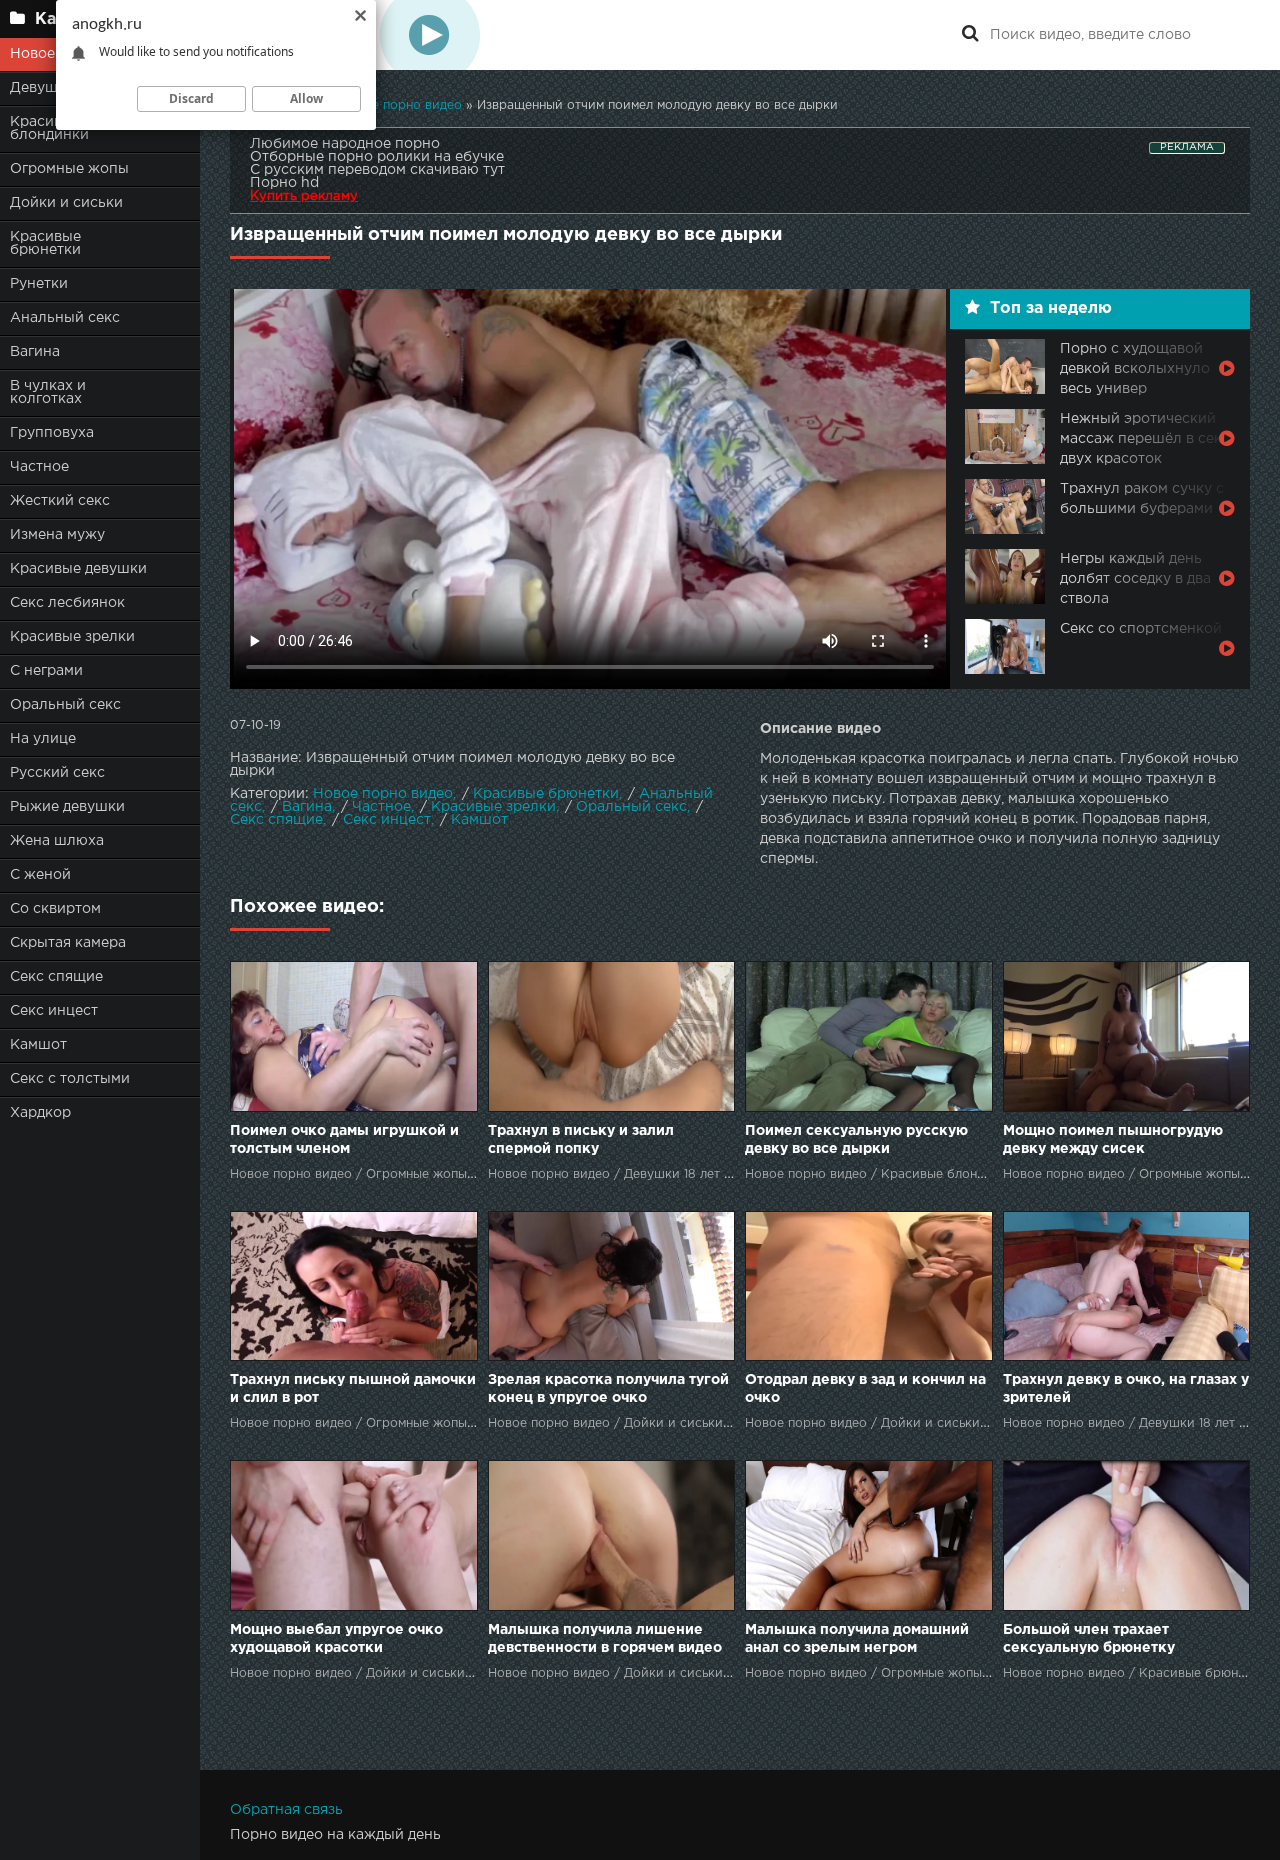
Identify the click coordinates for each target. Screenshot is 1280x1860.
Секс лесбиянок (67, 603)
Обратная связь (286, 1810)
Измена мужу (57, 535)
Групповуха (52, 433)
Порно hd (284, 183)
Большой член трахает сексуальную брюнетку (1089, 1639)
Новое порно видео (383, 794)
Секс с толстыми (70, 1079)
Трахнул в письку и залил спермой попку (581, 1140)
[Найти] (970, 35)
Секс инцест (54, 1011)
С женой (40, 875)
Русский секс (57, 773)
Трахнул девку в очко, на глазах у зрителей (1126, 1389)
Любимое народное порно (345, 144)
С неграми (46, 671)
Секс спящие (56, 977)
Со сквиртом (55, 909)
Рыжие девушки (67, 807)
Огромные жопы (69, 169)
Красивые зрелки (72, 637)
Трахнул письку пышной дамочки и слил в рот (353, 1389)
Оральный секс (65, 705)
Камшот (38, 1045)
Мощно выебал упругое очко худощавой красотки (336, 1639)
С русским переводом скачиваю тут (377, 170)
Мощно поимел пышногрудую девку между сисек (1113, 1140)
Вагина (35, 352)
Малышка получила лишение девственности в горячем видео (605, 1639)
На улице (43, 739)
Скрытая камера (68, 943)
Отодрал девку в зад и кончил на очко (865, 1389)
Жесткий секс (60, 501)
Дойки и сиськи (66, 203)
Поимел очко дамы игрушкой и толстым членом (344, 1140)
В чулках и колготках (48, 392)
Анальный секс (65, 318)
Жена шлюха (57, 841)
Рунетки (39, 284)
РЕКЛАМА (1187, 147)
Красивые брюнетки (45, 243)
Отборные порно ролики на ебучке (377, 157)
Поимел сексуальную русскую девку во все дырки (856, 1140)
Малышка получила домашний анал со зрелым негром (857, 1639)
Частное (39, 467)
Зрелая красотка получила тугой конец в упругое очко (608, 1389)
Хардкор (40, 1113)
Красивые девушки (78, 569)
